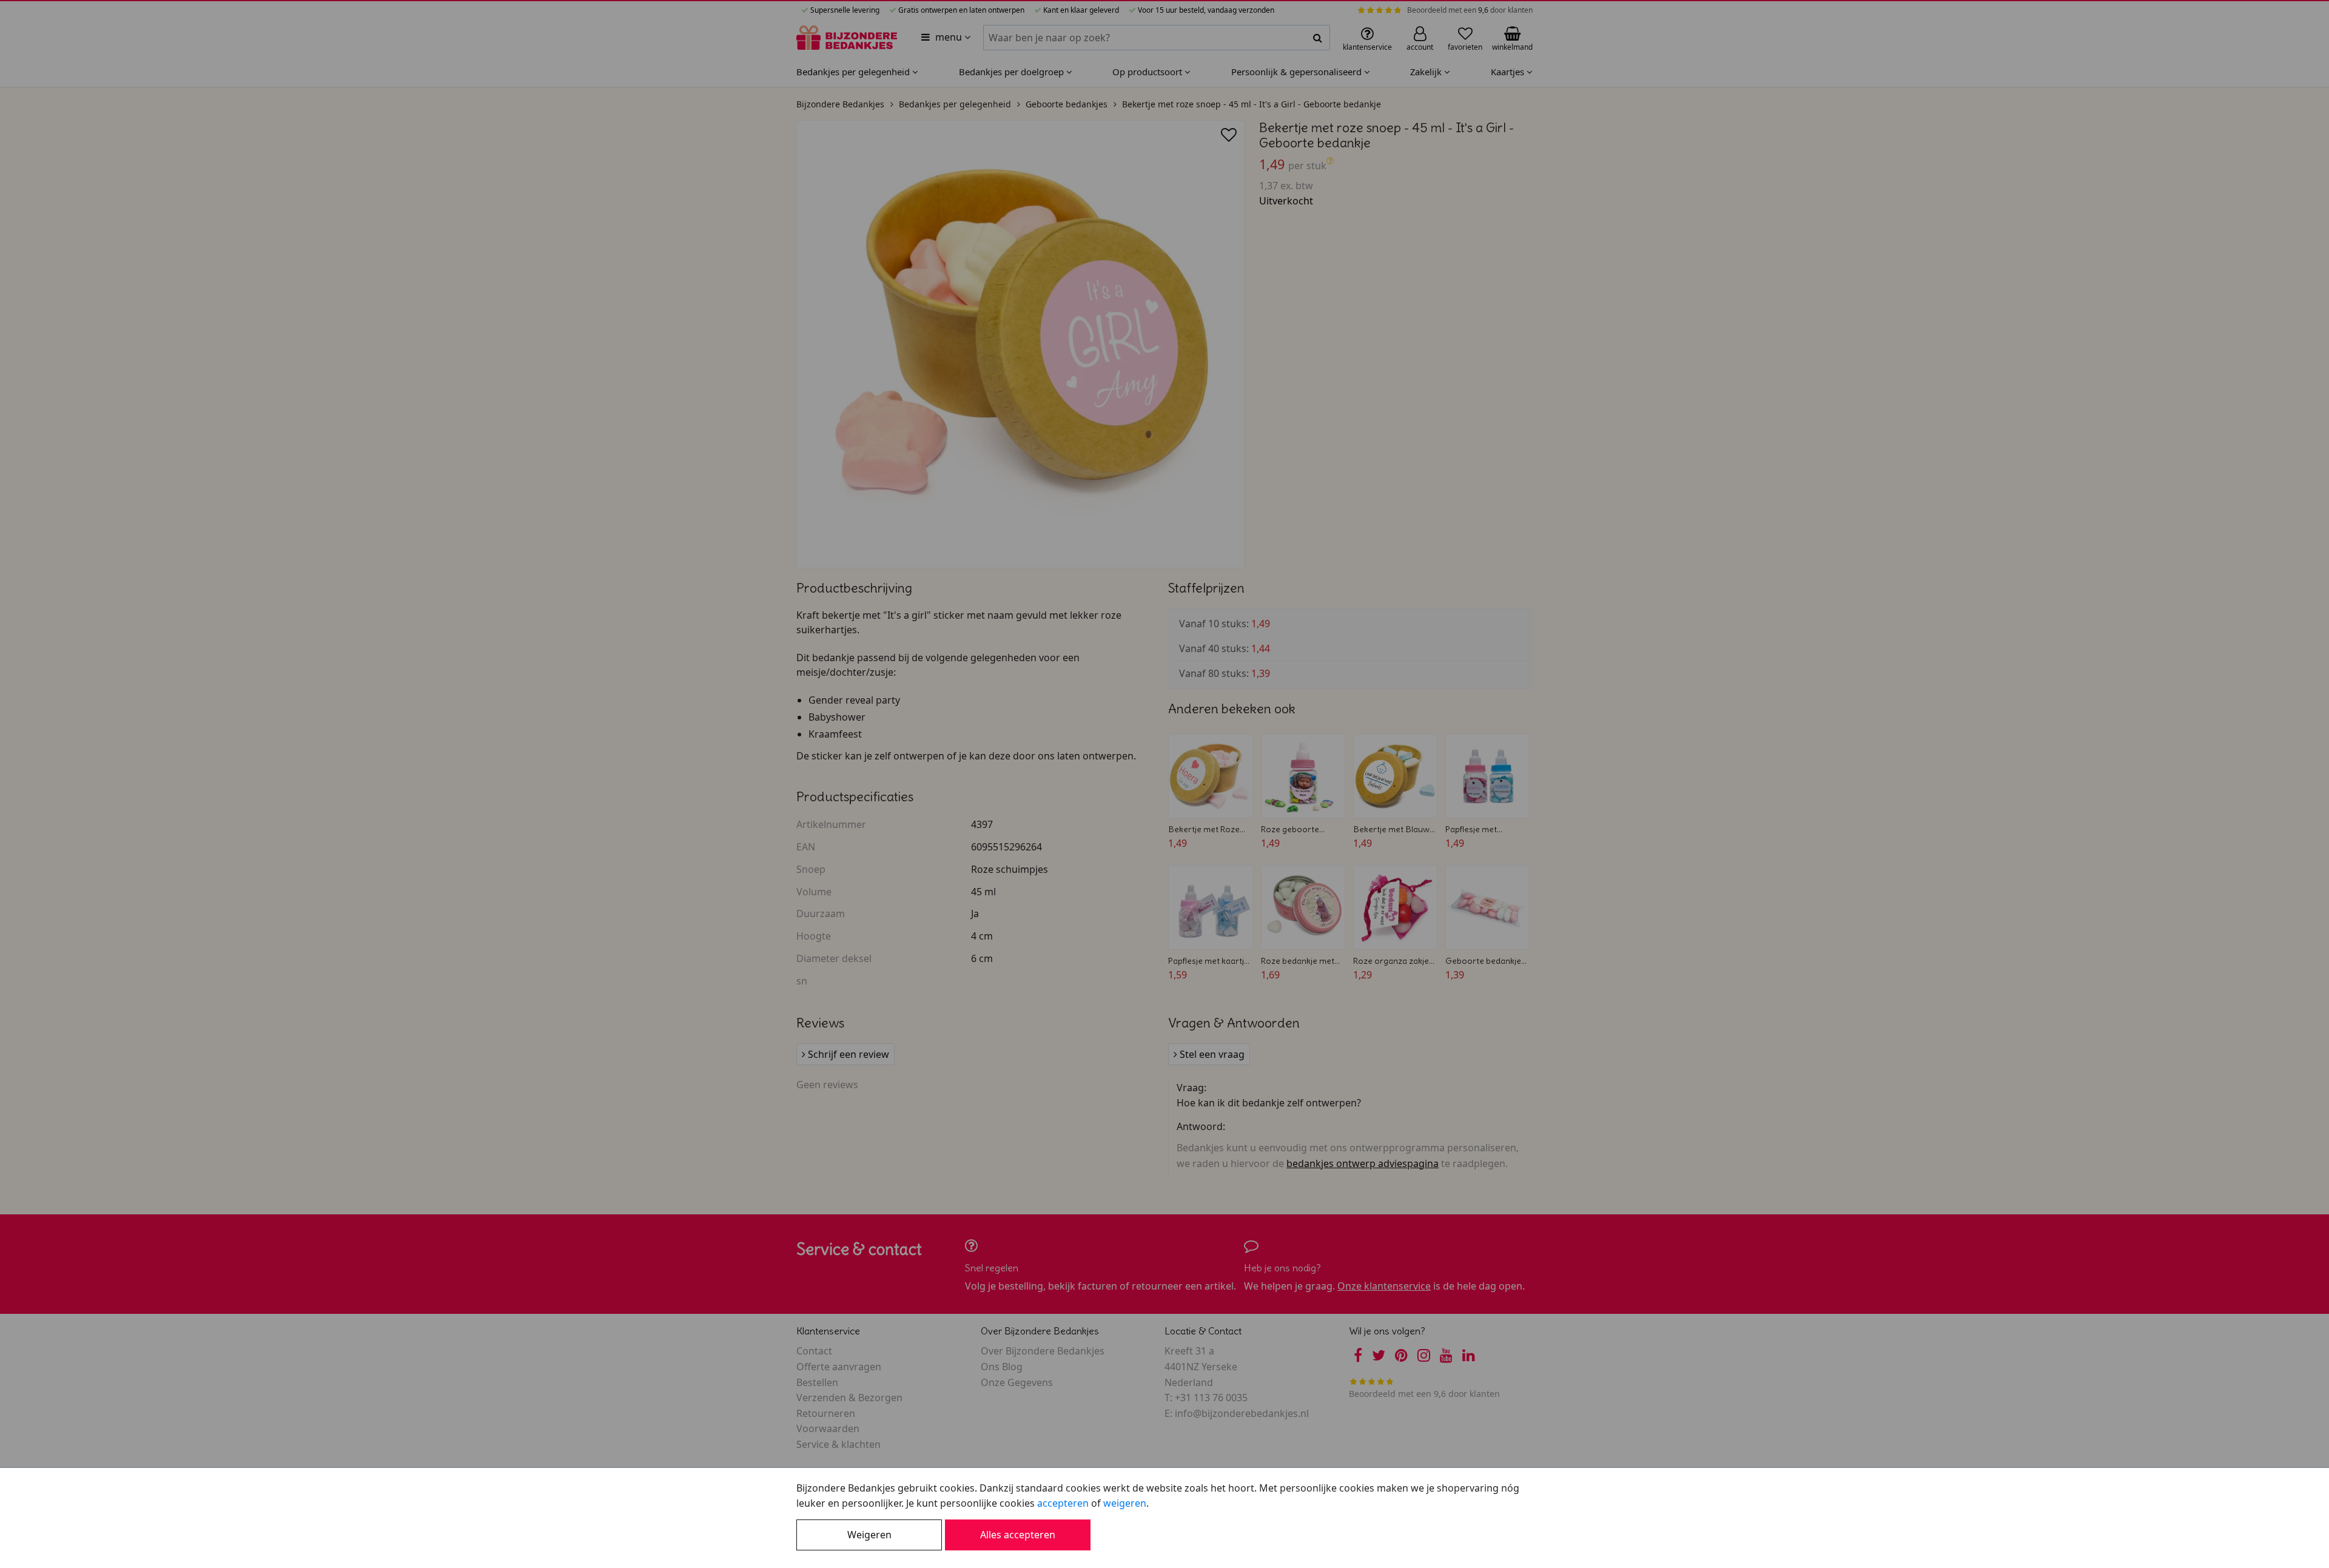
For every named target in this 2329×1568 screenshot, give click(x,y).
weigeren (1125, 1503)
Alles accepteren (1018, 1535)
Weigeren (869, 1535)
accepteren (1063, 1503)
